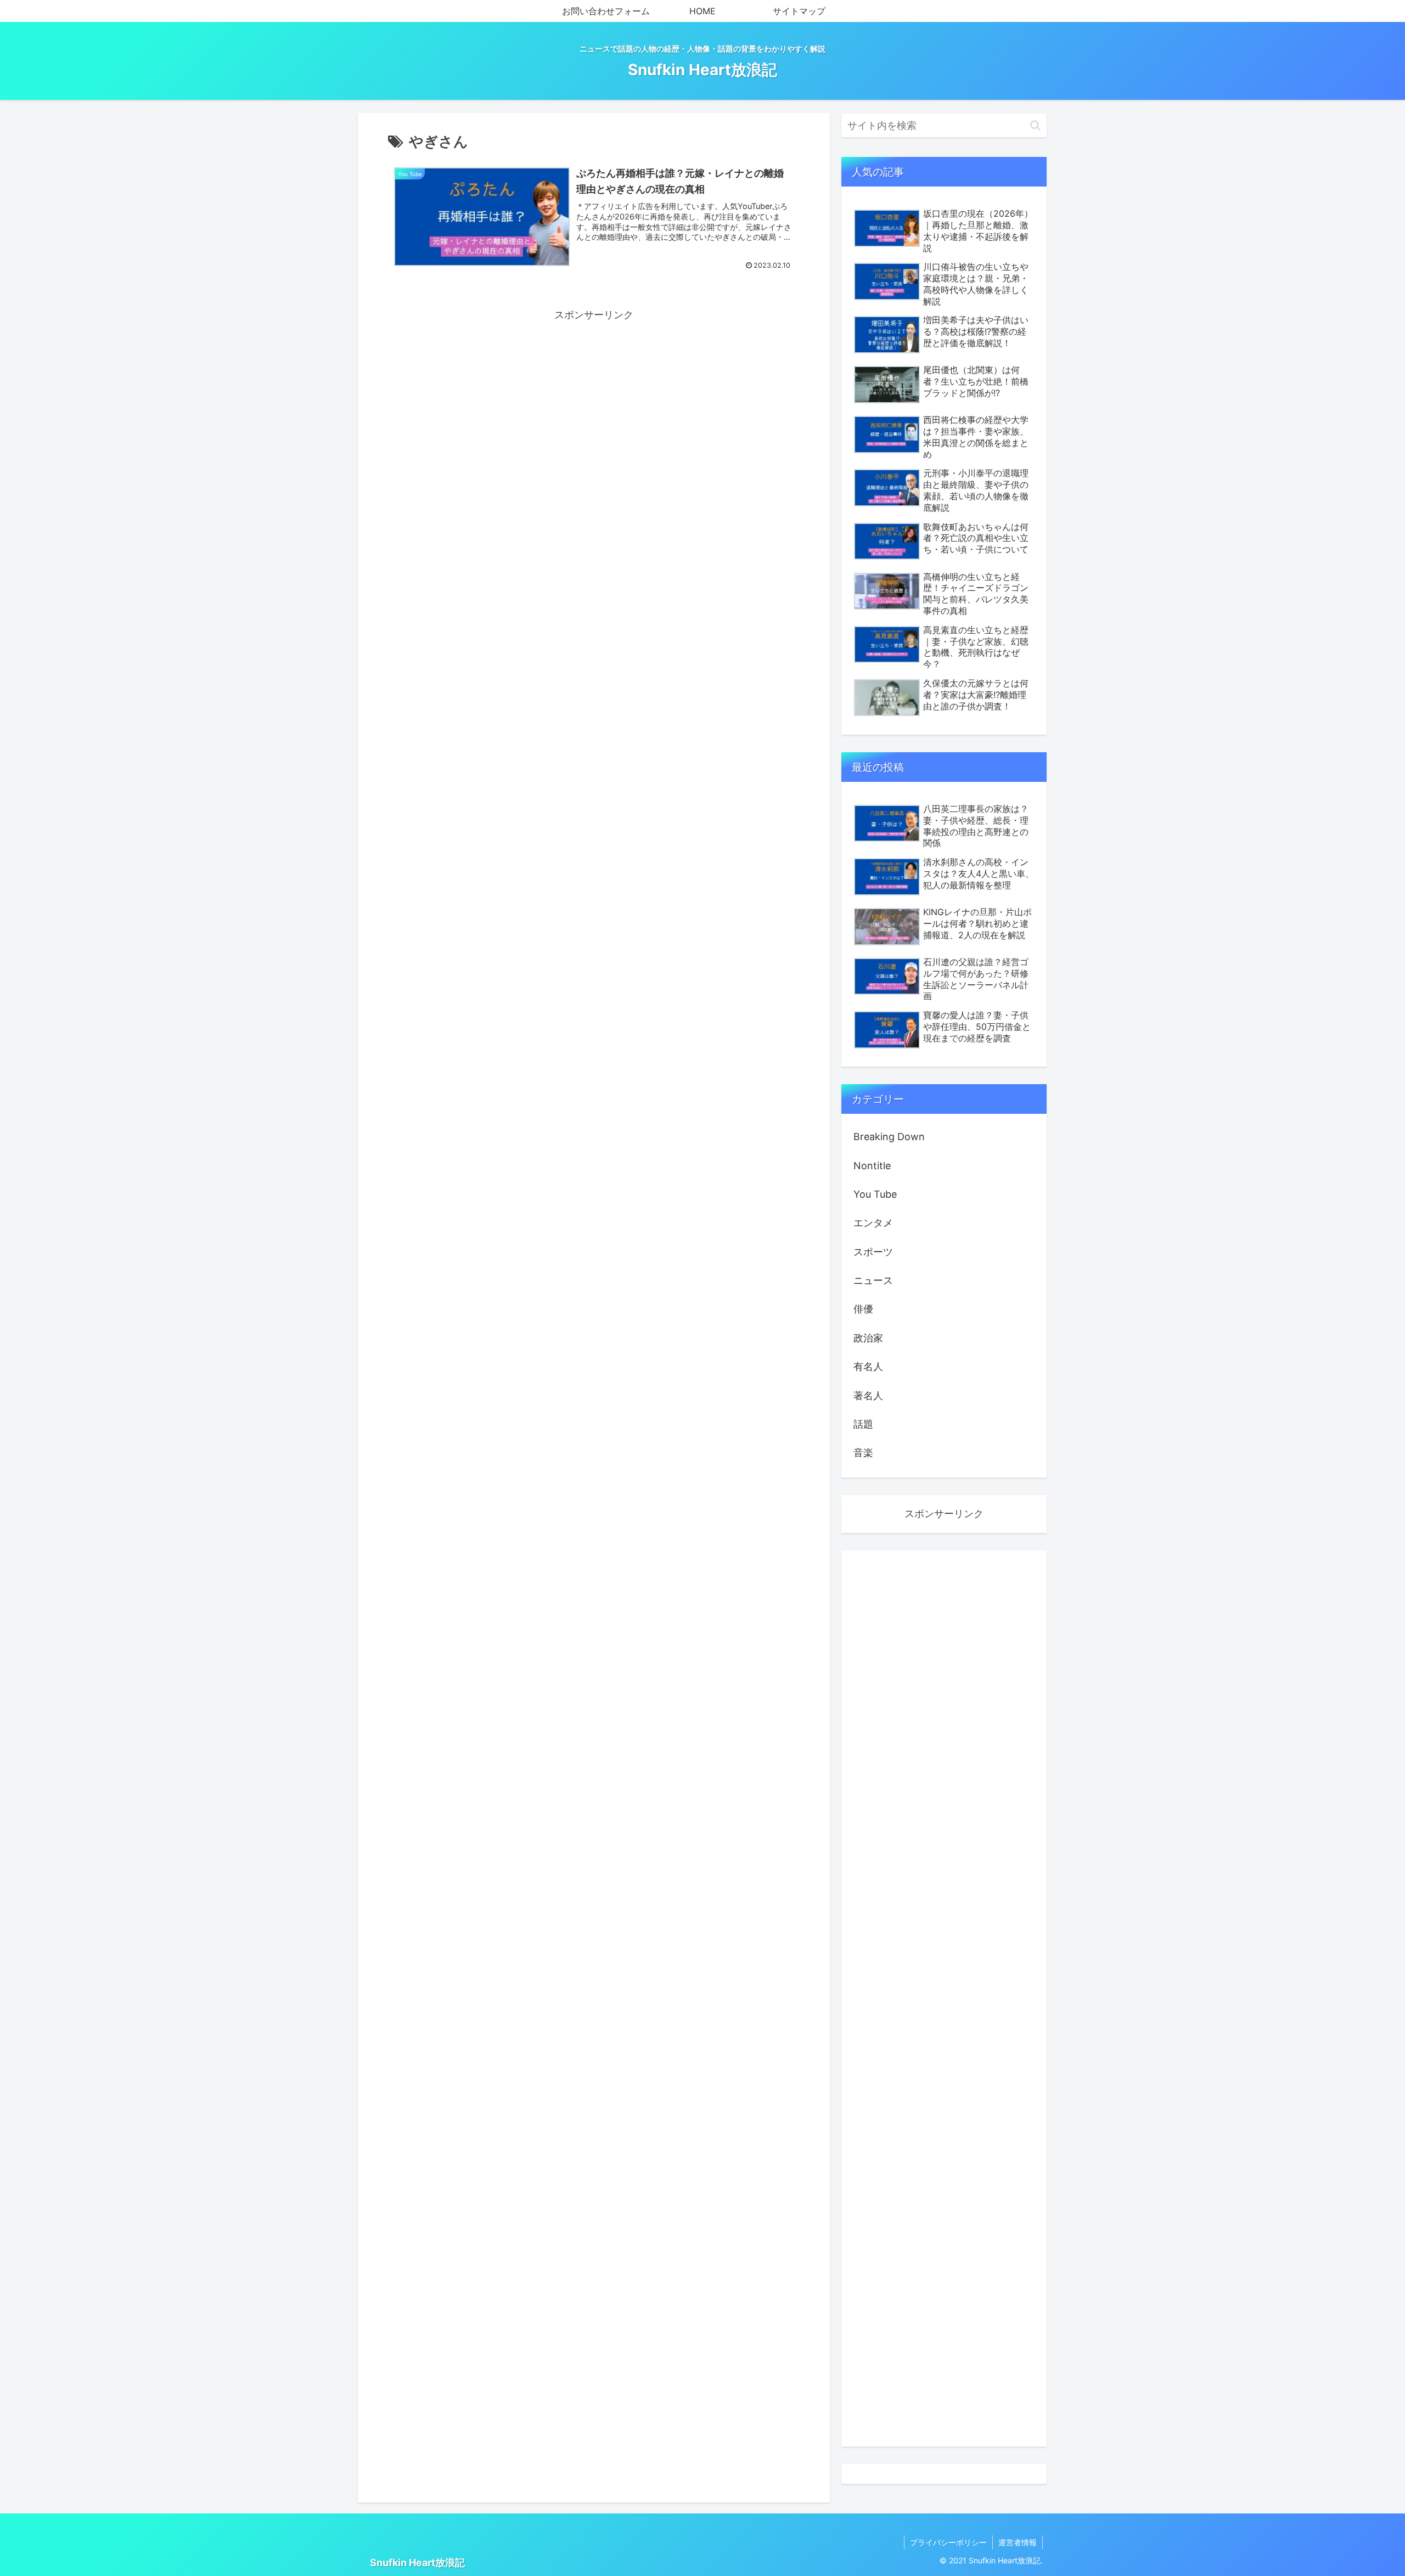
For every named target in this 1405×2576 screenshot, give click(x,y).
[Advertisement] (594, 401)
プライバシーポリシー (948, 2542)
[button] (1035, 125)
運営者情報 (1018, 2542)
